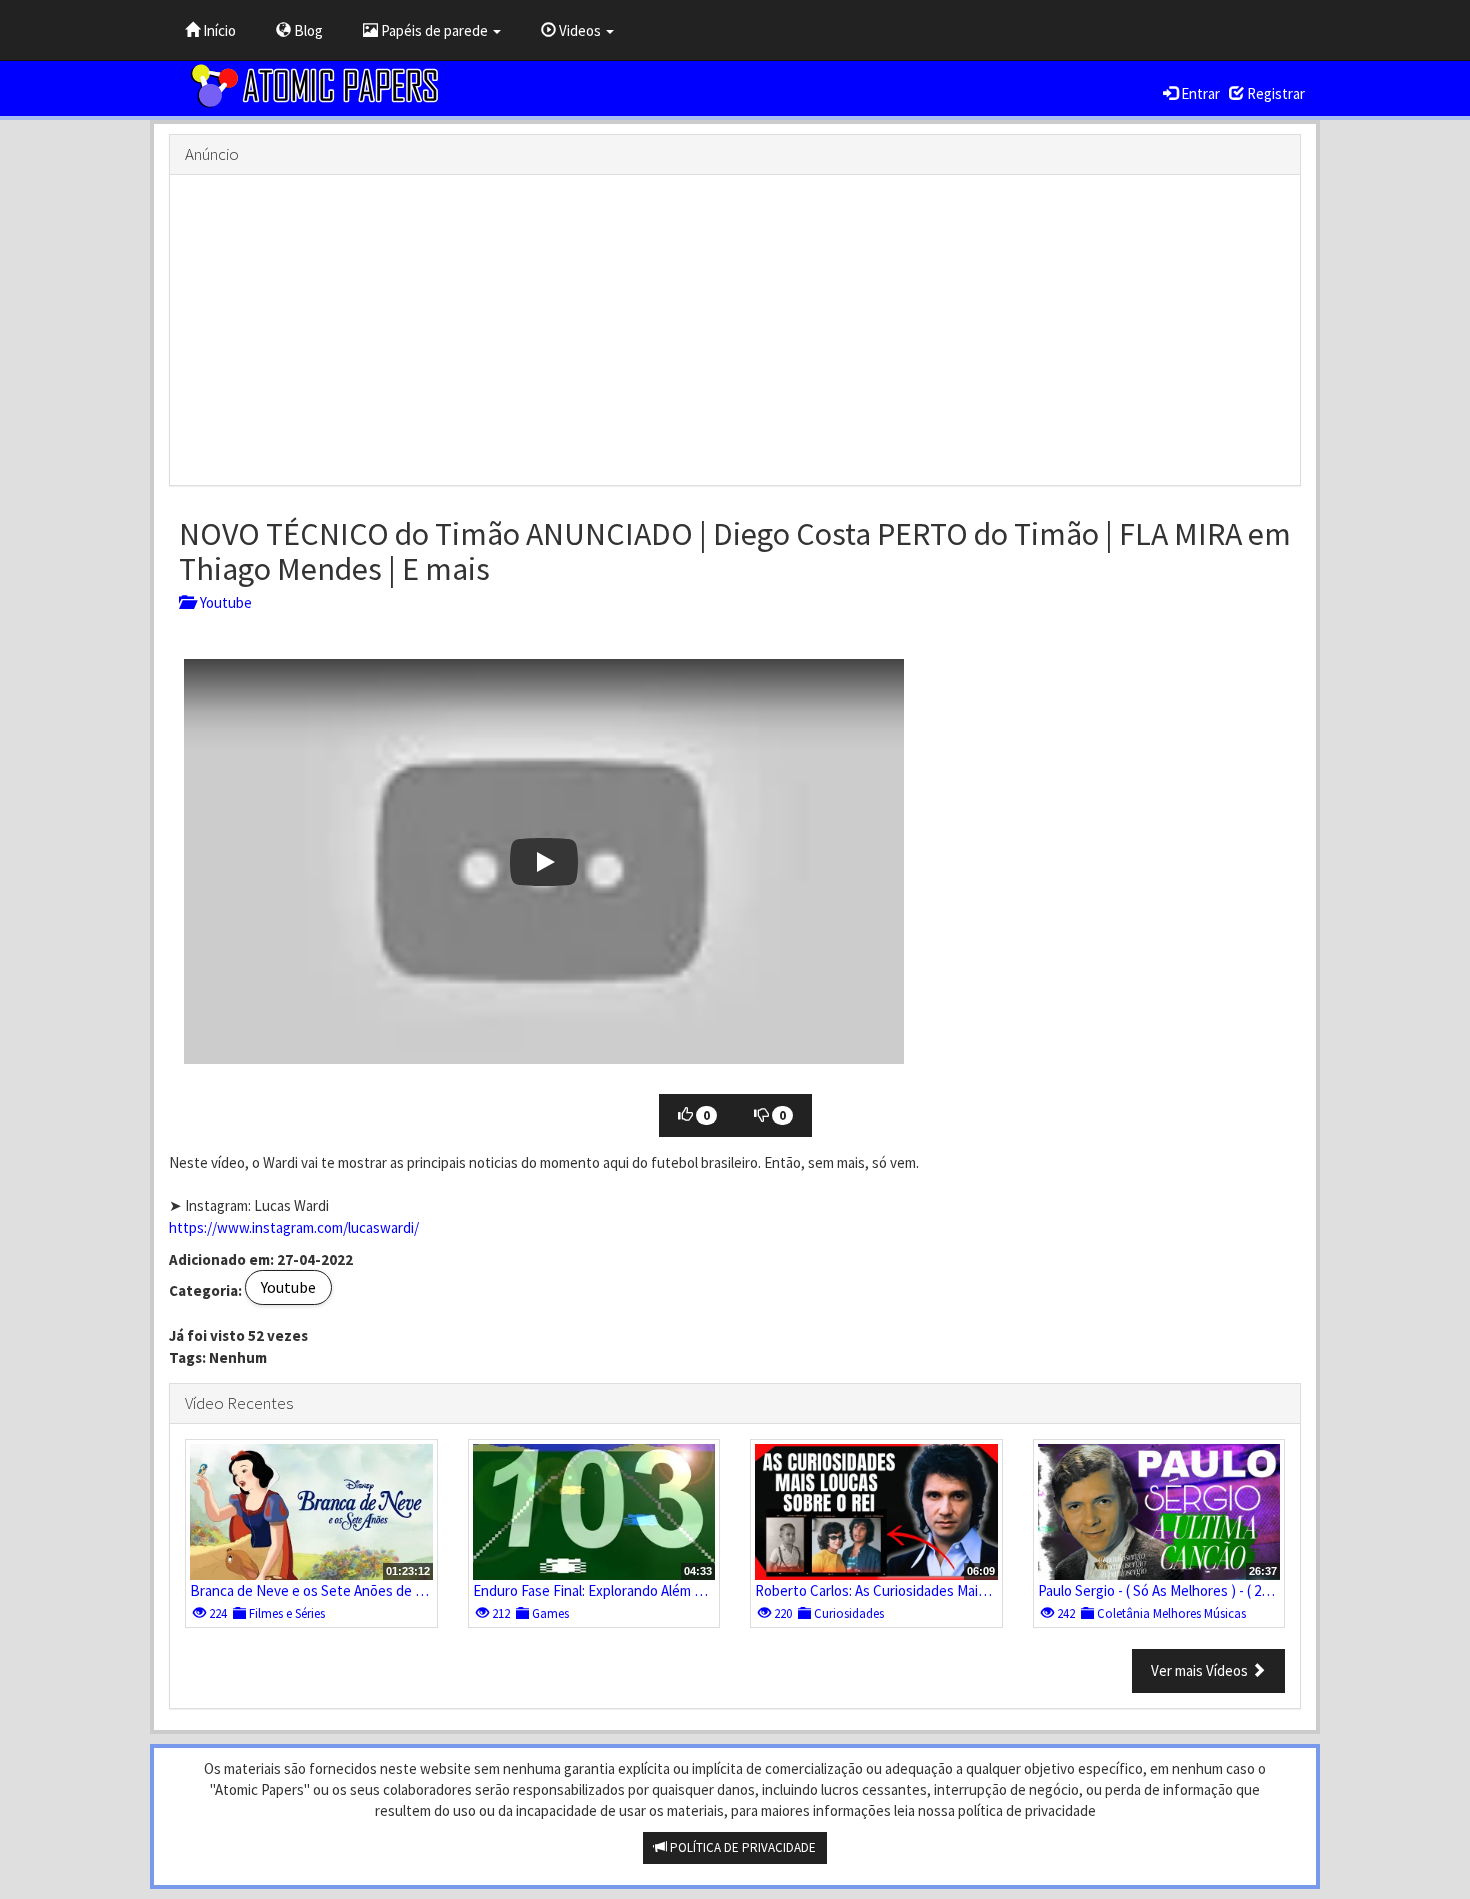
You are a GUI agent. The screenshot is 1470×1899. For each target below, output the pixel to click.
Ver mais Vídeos (1201, 1670)
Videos (580, 30)
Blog (307, 30)
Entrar (1199, 93)
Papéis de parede (434, 30)
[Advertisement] (735, 330)
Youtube (223, 602)
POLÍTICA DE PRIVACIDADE (741, 1847)
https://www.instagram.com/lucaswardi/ (294, 1227)
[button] (544, 861)
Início (218, 30)
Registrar (1274, 93)
